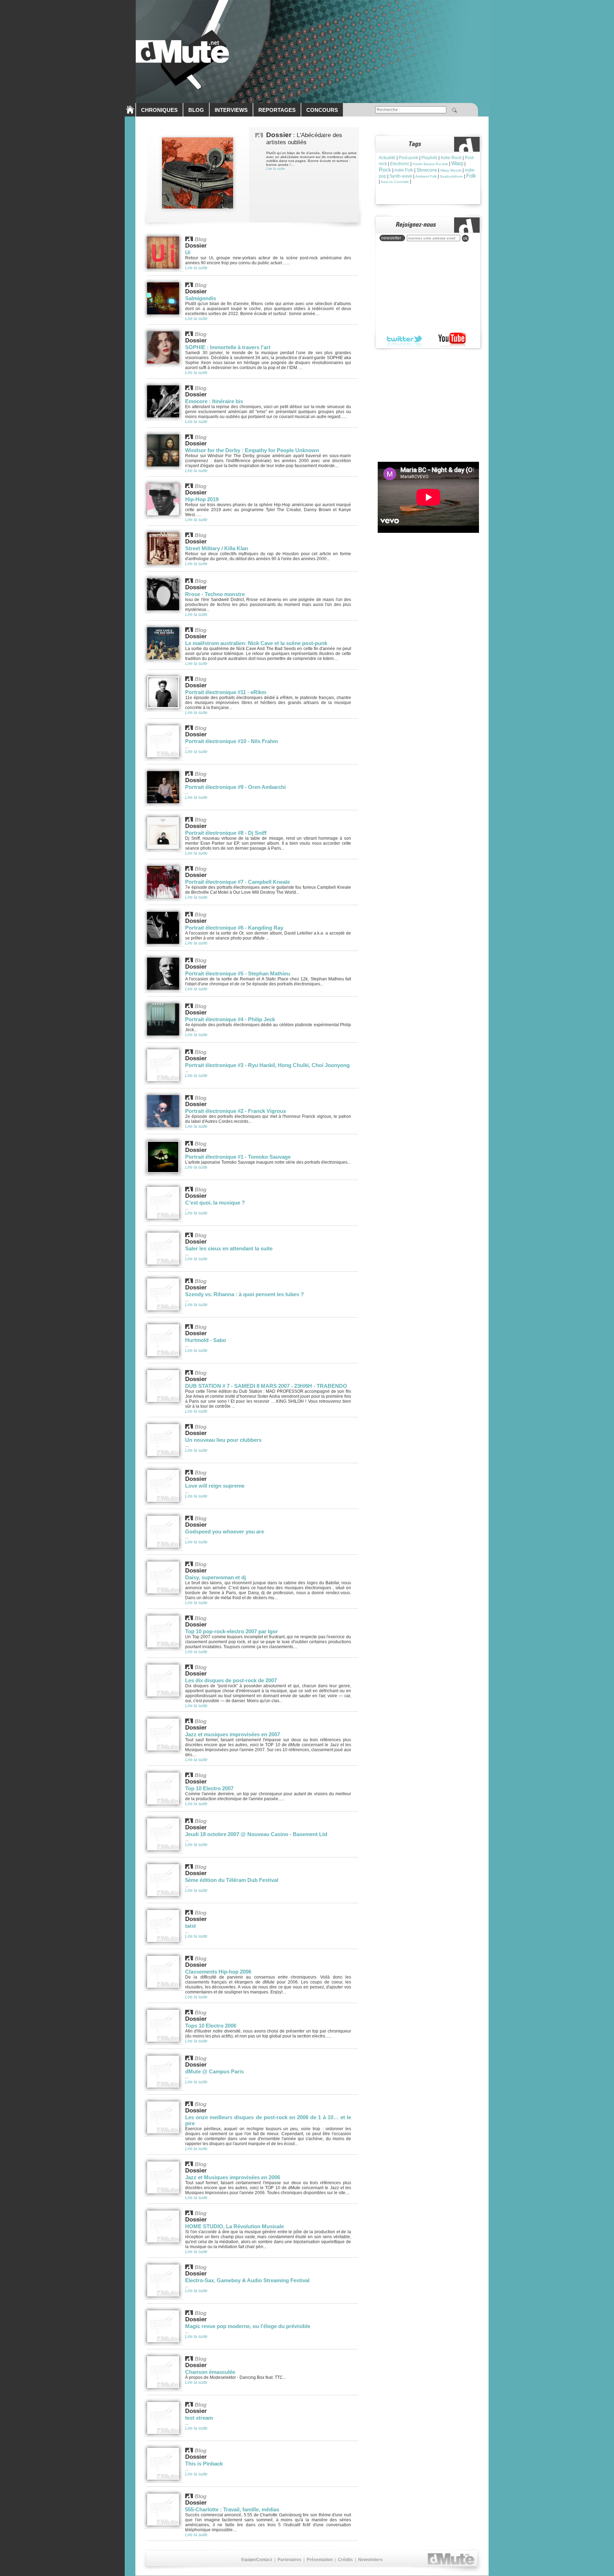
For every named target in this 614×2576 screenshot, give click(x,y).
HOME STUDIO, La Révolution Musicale (235, 2226)
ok (465, 238)
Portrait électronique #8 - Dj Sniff (226, 833)
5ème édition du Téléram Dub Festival (232, 1880)
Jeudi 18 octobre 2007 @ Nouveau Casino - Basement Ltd (256, 1834)
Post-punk (408, 158)
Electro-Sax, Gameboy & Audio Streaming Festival (247, 2280)
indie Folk (404, 170)
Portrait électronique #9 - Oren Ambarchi (235, 787)
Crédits (345, 2560)
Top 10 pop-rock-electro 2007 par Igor (231, 1631)
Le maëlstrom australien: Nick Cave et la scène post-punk (256, 643)
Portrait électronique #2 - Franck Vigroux (236, 1111)
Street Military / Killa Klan (217, 548)
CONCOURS (322, 110)
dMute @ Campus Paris (214, 2071)
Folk (471, 176)
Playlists (429, 158)
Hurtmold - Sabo (206, 1340)
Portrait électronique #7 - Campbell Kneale (238, 882)
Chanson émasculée (210, 2372)
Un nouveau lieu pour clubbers (223, 1440)
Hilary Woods (451, 170)
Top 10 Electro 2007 (209, 1788)
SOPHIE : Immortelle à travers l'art (228, 347)
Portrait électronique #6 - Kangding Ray (234, 928)
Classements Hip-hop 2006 (218, 1972)
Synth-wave (401, 176)
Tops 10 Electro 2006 (211, 2026)
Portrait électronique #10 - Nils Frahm (231, 741)
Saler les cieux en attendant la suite (229, 1248)
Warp (457, 163)
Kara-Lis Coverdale (395, 182)
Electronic (400, 164)
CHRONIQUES (159, 110)
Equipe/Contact (257, 2560)
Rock (385, 170)
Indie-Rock (451, 158)
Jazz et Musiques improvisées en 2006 (233, 2177)
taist (190, 1926)
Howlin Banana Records (430, 164)
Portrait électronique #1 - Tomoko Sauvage (238, 1157)
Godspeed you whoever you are (225, 1531)
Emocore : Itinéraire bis (214, 401)
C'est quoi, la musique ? (215, 1203)
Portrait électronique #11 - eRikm (226, 692)
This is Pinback (204, 2464)
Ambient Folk (426, 176)
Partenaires (289, 2560)
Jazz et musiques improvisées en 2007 (233, 1734)
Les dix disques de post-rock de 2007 (231, 1680)
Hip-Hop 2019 (202, 499)
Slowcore (427, 170)
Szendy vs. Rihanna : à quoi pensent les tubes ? (244, 1294)
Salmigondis (201, 298)
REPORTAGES (277, 110)
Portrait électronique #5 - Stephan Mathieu (238, 973)
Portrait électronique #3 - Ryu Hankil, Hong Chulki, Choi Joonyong (267, 1065)
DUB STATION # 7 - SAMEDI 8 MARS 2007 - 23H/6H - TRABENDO (266, 1386)
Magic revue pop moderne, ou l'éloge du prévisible (248, 2326)
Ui (188, 252)
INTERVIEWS (231, 110)
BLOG (196, 110)
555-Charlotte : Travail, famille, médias (232, 2509)
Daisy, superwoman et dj (216, 1577)
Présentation (320, 2560)
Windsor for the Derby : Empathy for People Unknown (252, 450)
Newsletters (370, 2560)
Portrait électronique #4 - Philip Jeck (230, 1019)
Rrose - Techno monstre (215, 594)
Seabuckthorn (451, 176)
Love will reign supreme (215, 1486)
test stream (199, 2418)
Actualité (387, 158)
